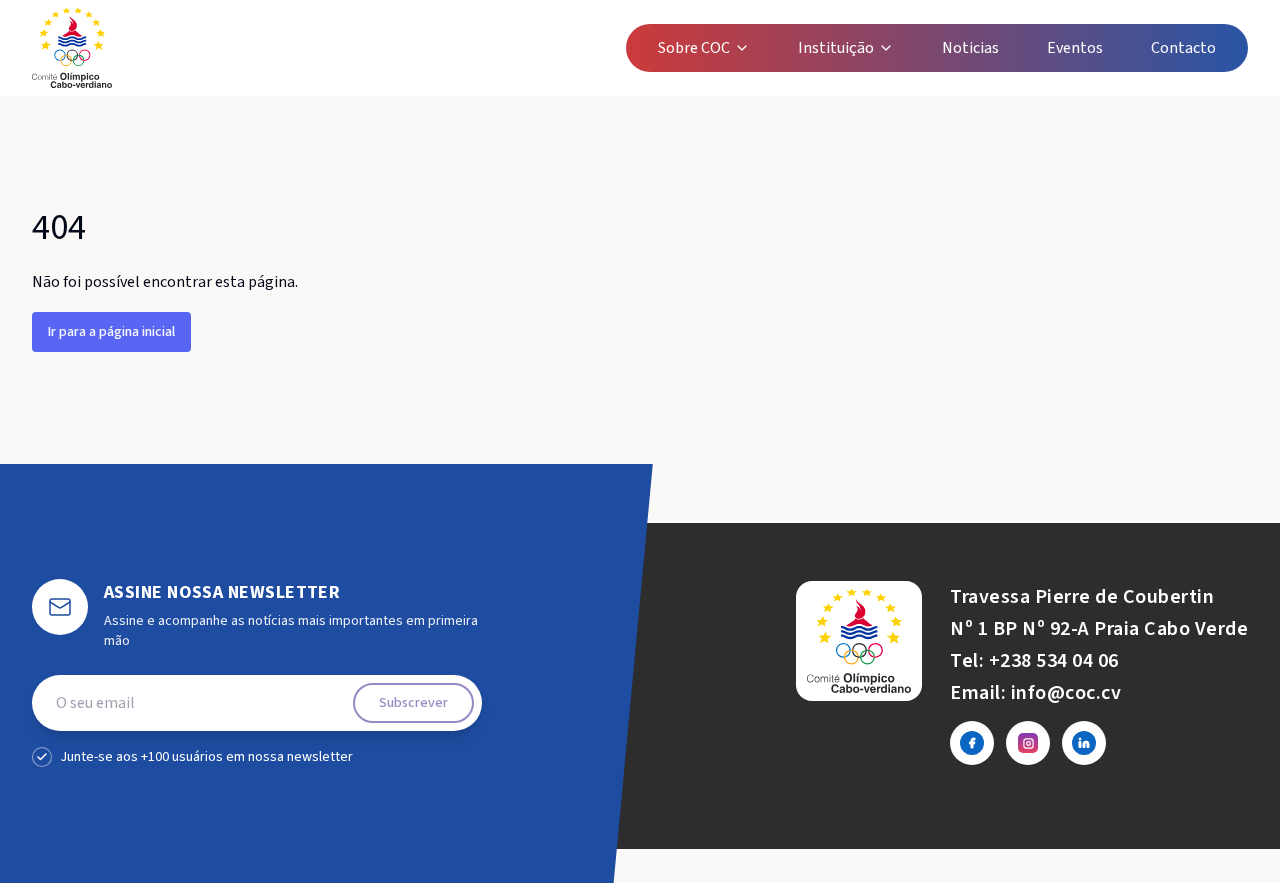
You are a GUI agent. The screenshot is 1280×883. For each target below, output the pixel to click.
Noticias (970, 48)
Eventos (1075, 48)
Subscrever (413, 703)
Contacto (1183, 48)
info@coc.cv (1066, 693)
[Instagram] (1028, 743)
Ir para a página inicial (111, 332)
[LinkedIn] (1084, 743)
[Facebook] (972, 743)
